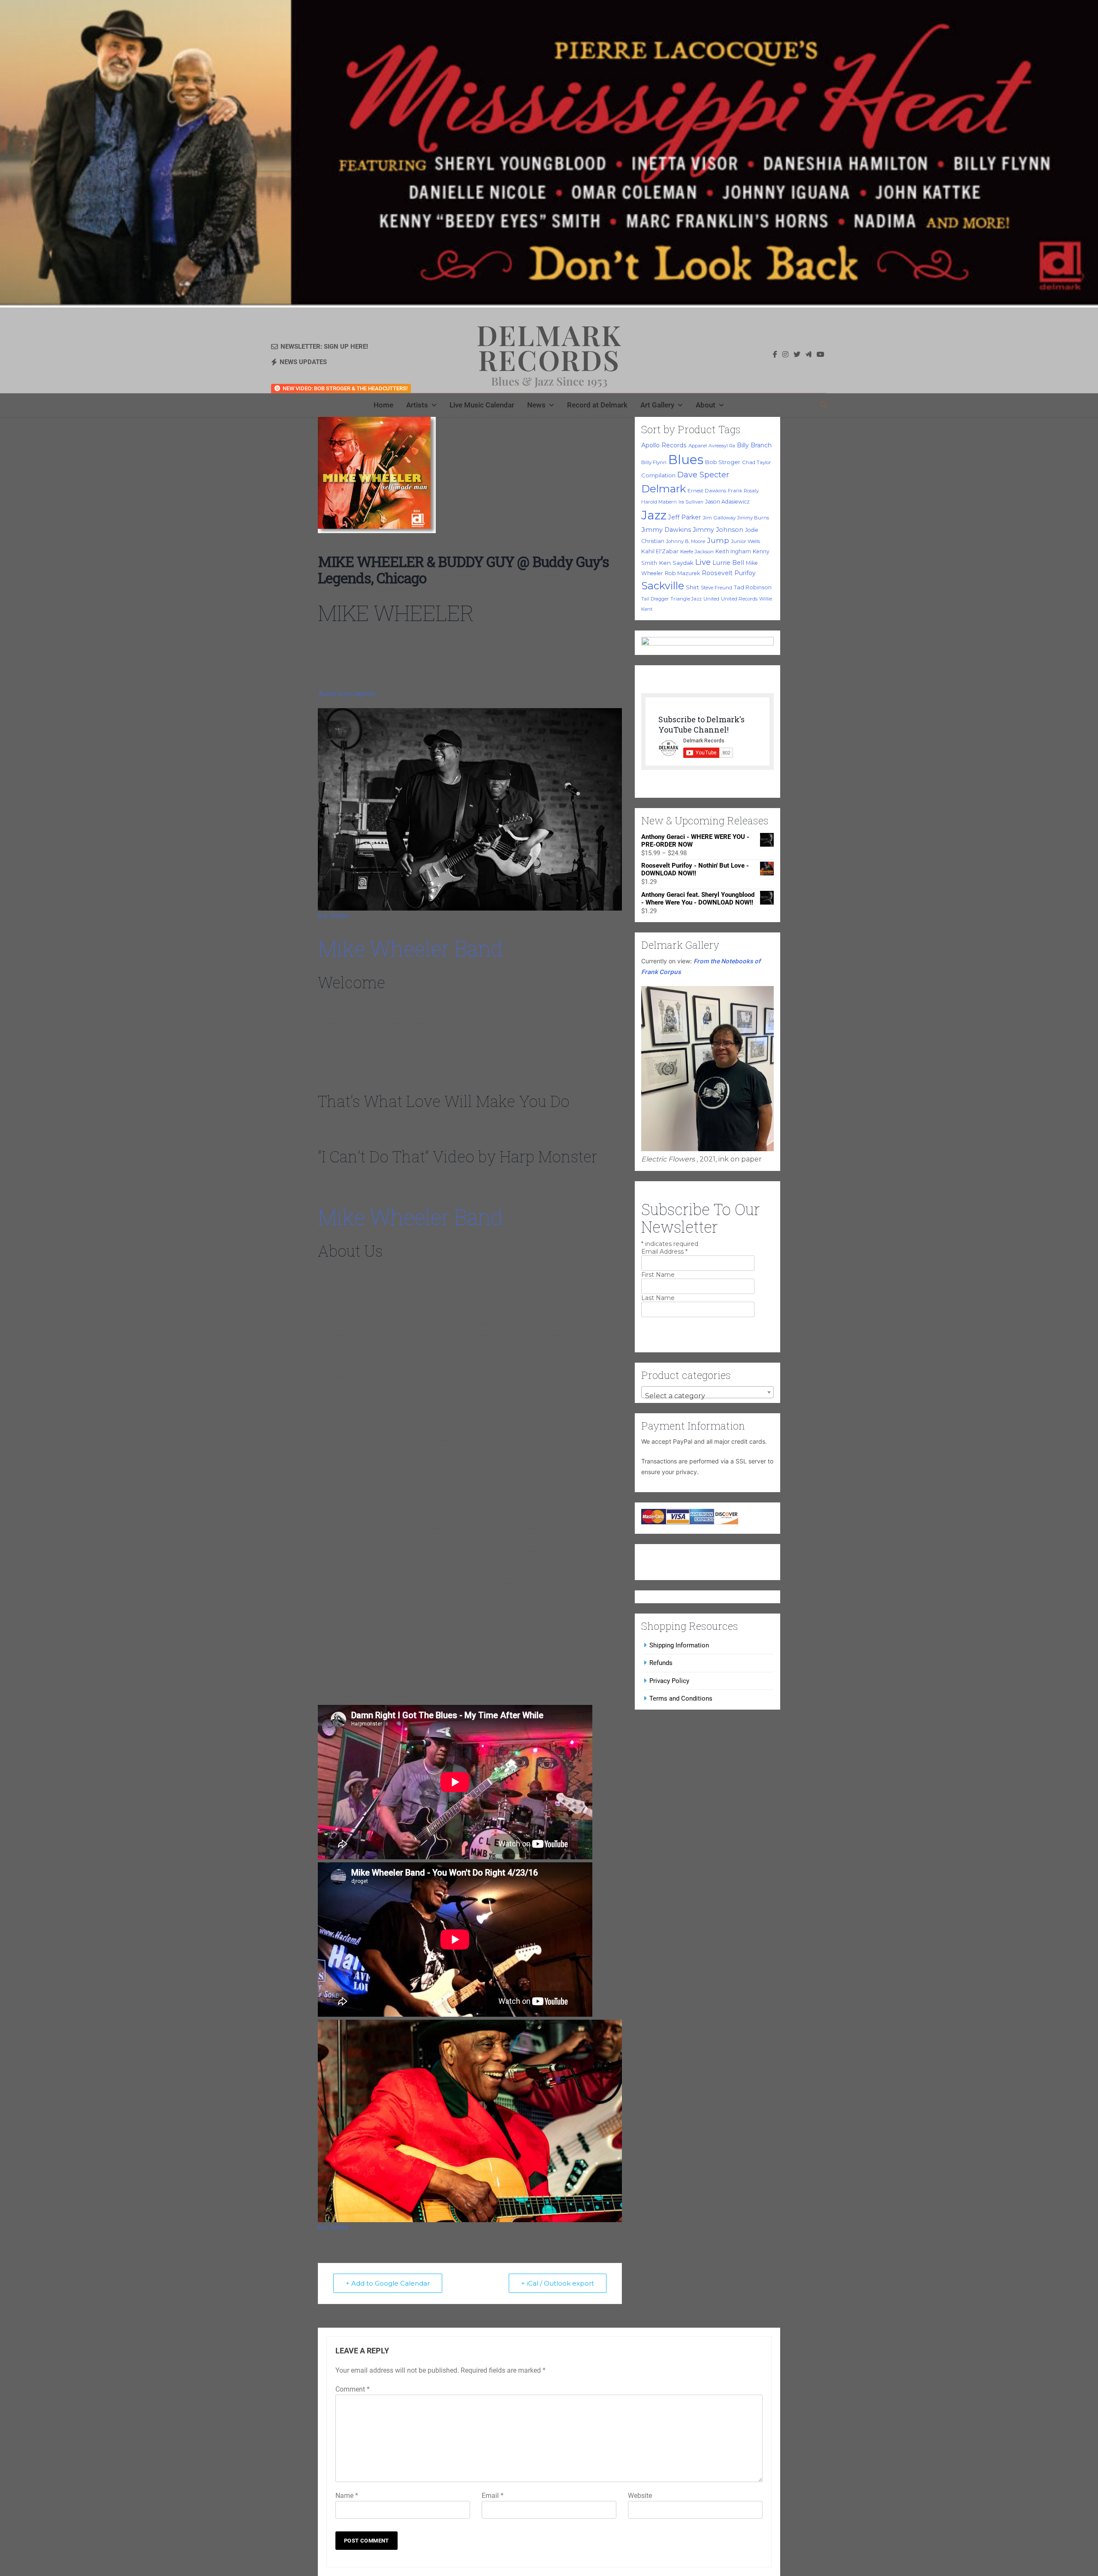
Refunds (661, 1663)
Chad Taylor (757, 462)
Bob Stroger (723, 462)
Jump (718, 540)
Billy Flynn (654, 462)
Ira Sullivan (691, 502)
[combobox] (707, 1392)
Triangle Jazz (686, 599)
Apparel (698, 446)
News (536, 405)
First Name (658, 1275)
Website (640, 2496)
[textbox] (707, 1396)
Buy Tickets (333, 916)
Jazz (654, 515)
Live (703, 562)
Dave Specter (703, 475)
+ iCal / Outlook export (558, 2283)
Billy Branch (754, 445)
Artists (417, 405)
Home (383, 405)
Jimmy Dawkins (666, 530)
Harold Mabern (659, 502)
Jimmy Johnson (718, 530)
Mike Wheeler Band (410, 948)
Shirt (692, 587)
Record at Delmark (597, 405)
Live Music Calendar (482, 405)
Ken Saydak (676, 563)
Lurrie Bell (728, 563)
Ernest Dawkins (707, 491)
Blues (686, 460)
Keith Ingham (733, 551)
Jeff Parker (685, 517)
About (706, 405)
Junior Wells (745, 541)
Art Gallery (657, 405)
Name (347, 2496)
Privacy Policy (669, 1681)
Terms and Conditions (681, 1698)
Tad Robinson (753, 587)
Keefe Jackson (697, 552)
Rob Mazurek (682, 573)
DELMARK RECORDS (549, 347)
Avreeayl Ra (722, 446)
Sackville (663, 586)
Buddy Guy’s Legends (347, 694)
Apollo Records (664, 445)
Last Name (658, 1298)
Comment (353, 2389)
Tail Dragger (655, 599)
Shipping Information (679, 1645)
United (711, 599)
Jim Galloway (719, 518)
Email (493, 2496)
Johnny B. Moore (686, 541)
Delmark (664, 489)
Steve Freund (716, 588)
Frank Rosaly (743, 491)
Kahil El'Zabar (660, 551)
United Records (739, 599)
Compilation (658, 475)
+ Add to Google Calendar (388, 2283)
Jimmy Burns (753, 518)
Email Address (664, 1252)
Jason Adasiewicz (727, 502)
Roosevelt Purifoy (729, 573)
